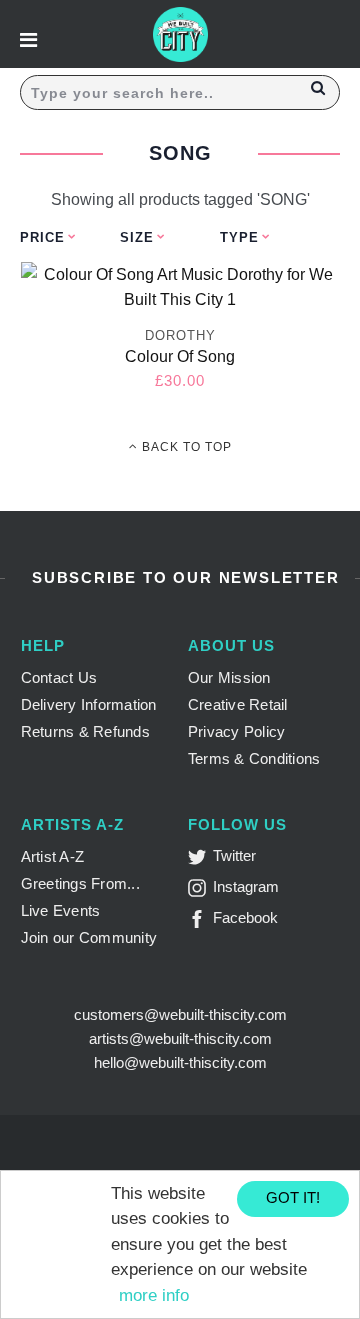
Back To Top (185, 447)
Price (42, 237)
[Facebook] (200, 922)
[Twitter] (200, 860)
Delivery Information (89, 704)
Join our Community (89, 937)
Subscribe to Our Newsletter (182, 577)
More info (154, 1295)
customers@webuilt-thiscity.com (180, 1014)
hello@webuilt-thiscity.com (180, 1062)
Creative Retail (238, 704)
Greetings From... (80, 883)
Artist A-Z (53, 856)
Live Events (61, 910)
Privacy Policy (237, 731)
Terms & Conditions (254, 758)
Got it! (293, 1197)
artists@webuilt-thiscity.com (180, 1038)
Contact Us (59, 677)
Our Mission (229, 677)
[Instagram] (200, 891)
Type (239, 237)
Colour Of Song (180, 356)
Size (137, 237)
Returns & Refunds (85, 731)
